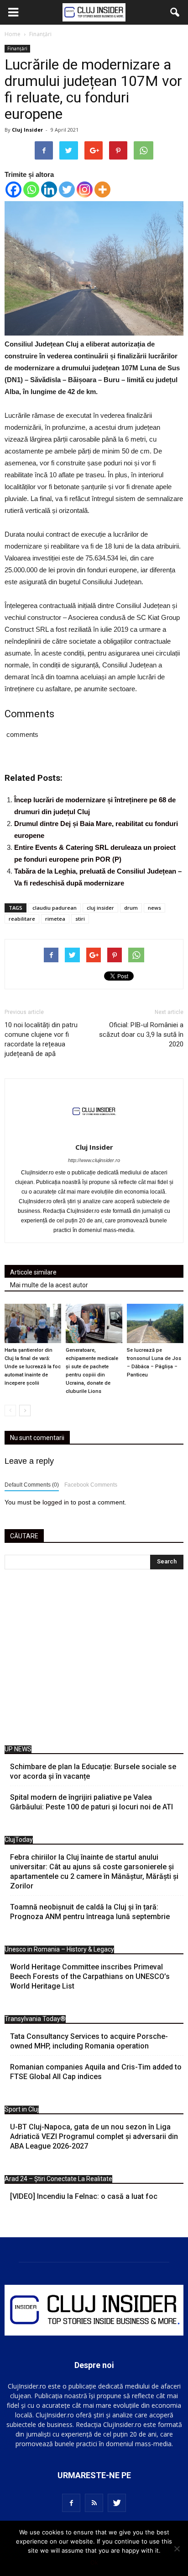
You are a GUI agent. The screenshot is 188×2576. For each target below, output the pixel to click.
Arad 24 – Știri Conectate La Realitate (58, 2179)
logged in (56, 1502)
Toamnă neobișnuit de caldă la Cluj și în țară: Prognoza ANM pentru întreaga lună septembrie (90, 1912)
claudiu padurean (55, 908)
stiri (80, 919)
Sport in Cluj (22, 2109)
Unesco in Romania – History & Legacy (59, 1949)
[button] (175, 12)
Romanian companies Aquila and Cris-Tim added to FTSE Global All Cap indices (96, 2072)
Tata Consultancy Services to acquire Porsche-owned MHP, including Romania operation (89, 2041)
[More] (102, 189)
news (154, 908)
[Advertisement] (94, 1660)
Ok (94, 2562)
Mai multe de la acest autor (49, 1285)
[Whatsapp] (31, 189)
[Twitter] (67, 189)
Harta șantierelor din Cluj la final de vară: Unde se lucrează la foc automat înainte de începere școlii (33, 1367)
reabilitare (22, 919)
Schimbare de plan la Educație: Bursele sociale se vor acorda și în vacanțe (93, 1771)
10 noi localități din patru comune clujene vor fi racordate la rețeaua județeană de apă (41, 1039)
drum (131, 908)
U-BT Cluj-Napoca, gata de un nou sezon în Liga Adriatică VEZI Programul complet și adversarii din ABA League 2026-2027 (94, 2136)
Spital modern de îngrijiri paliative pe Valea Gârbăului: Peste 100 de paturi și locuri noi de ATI (91, 1802)
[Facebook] (13, 189)
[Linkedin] (49, 189)
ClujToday (19, 1840)
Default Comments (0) (32, 1485)
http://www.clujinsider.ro (94, 1160)
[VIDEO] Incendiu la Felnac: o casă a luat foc (84, 2196)
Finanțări (17, 48)
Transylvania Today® (35, 2019)
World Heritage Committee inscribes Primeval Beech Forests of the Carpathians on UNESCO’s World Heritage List (90, 1976)
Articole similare (33, 1272)
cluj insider (100, 908)
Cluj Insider (27, 130)
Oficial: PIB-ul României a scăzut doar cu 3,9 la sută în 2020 (141, 1035)
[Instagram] (85, 189)
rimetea (55, 919)
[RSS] (94, 2503)
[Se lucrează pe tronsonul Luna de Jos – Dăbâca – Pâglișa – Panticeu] (155, 1323)
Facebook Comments (91, 1485)
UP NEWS (18, 1749)
